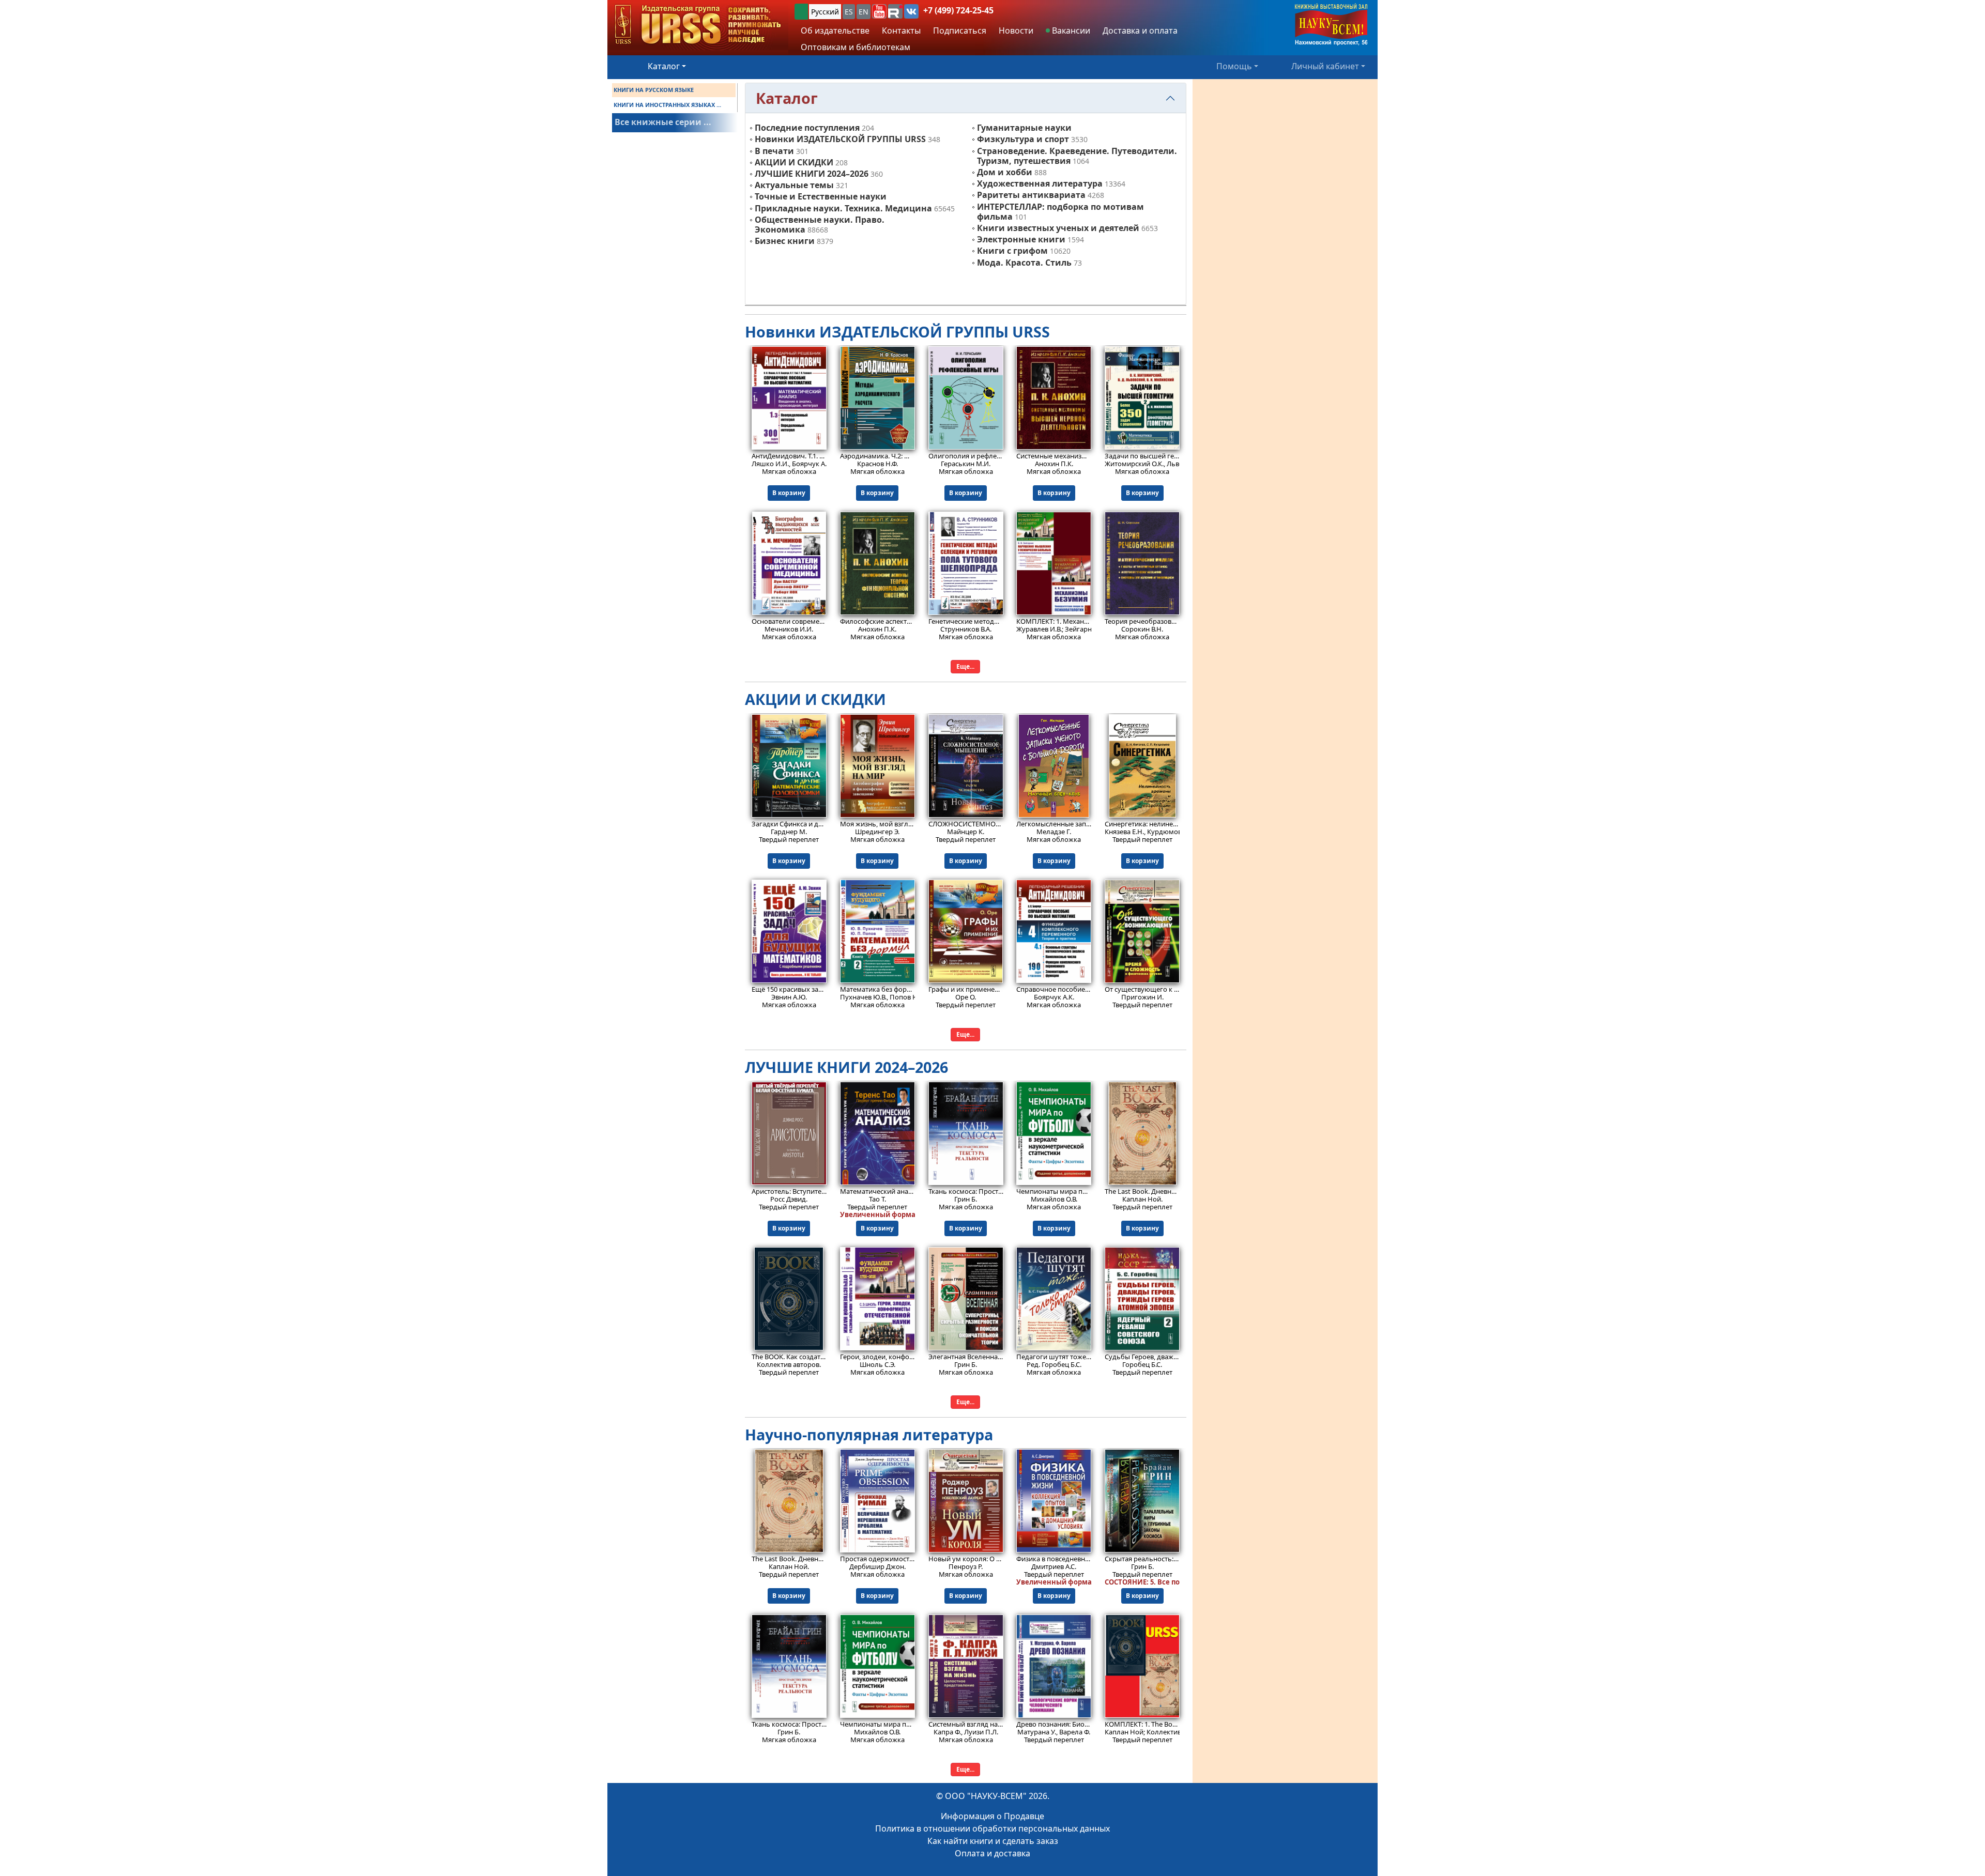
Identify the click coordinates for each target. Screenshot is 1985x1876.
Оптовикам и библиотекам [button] (856, 47)
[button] (879, 11)
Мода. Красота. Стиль (1024, 263)
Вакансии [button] (1070, 30)
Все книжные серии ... (663, 122)
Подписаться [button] (960, 30)
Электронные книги (1021, 239)
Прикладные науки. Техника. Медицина (843, 208)
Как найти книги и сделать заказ (993, 1841)
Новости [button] (1016, 30)
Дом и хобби (1005, 172)
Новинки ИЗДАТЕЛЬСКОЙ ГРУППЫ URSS (840, 139)
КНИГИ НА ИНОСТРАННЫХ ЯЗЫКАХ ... (667, 105)
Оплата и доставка (993, 1853)
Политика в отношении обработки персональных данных (993, 1828)
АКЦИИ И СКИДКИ (794, 162)
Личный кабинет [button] (1325, 66)
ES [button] (849, 12)
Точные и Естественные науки (821, 196)
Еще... (965, 666)
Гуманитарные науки (1024, 128)
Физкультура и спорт (1023, 139)
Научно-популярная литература (869, 1434)
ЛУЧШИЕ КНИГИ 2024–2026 (812, 174)
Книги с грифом (1012, 251)
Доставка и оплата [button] (1140, 30)
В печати (774, 151)
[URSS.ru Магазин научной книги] (698, 25)
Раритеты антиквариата (1031, 195)
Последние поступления (807, 128)
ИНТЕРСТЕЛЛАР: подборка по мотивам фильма (1060, 212)
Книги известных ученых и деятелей (1058, 228)
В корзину (789, 493)
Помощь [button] (1234, 66)
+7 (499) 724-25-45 (958, 10)
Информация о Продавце (993, 1816)
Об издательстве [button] (835, 30)
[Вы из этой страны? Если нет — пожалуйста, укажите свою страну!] (801, 12)
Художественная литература (1040, 183)
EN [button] (864, 12)
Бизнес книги (785, 241)
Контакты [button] (901, 30)
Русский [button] (825, 12)
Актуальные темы (794, 185)
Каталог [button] (664, 66)
